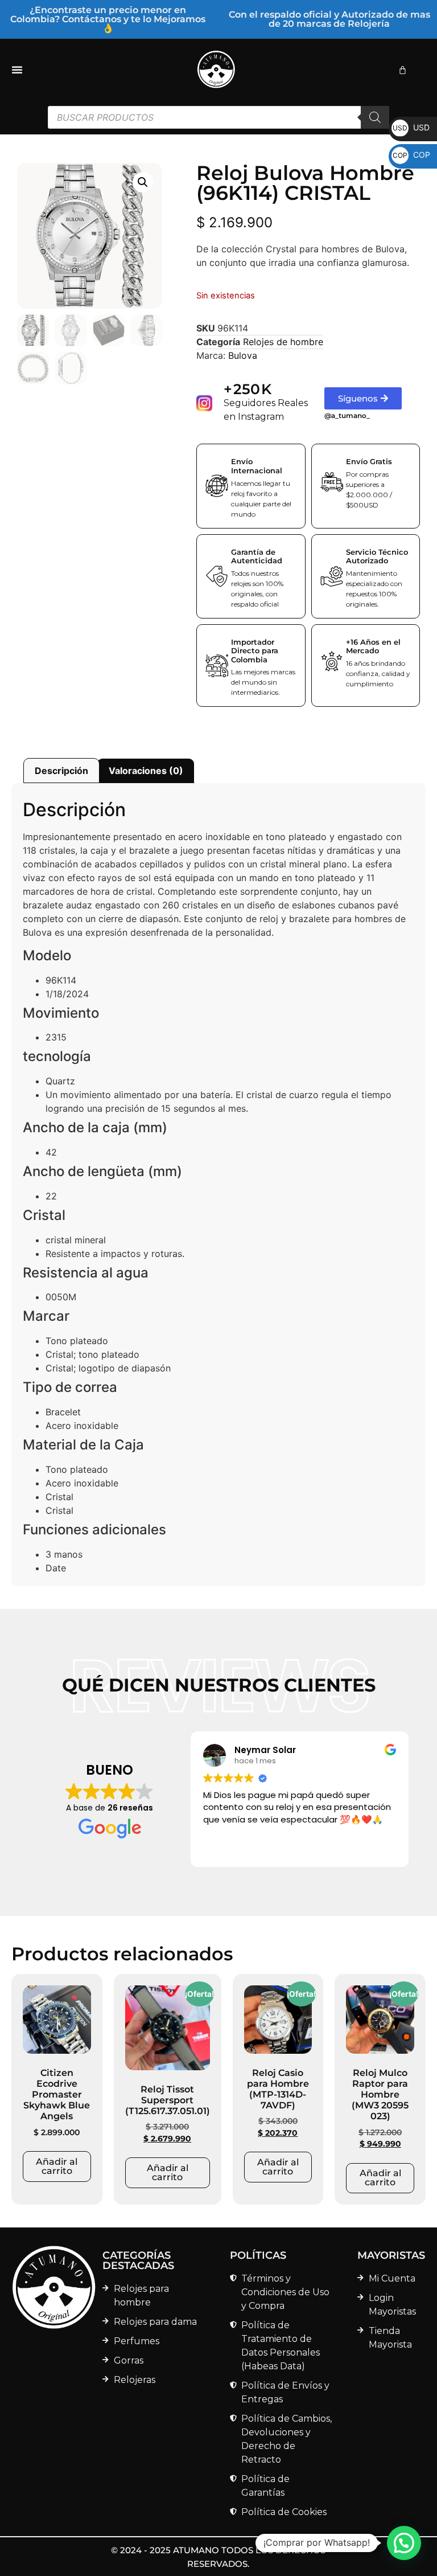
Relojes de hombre (283, 342)
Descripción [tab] (61, 771)
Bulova (243, 355)
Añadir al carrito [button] (57, 2166)
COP (411, 155)
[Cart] (403, 70)
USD (411, 127)
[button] (143, 182)
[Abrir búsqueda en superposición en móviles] (218, 117)
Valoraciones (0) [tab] (146, 771)
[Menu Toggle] (17, 69)
